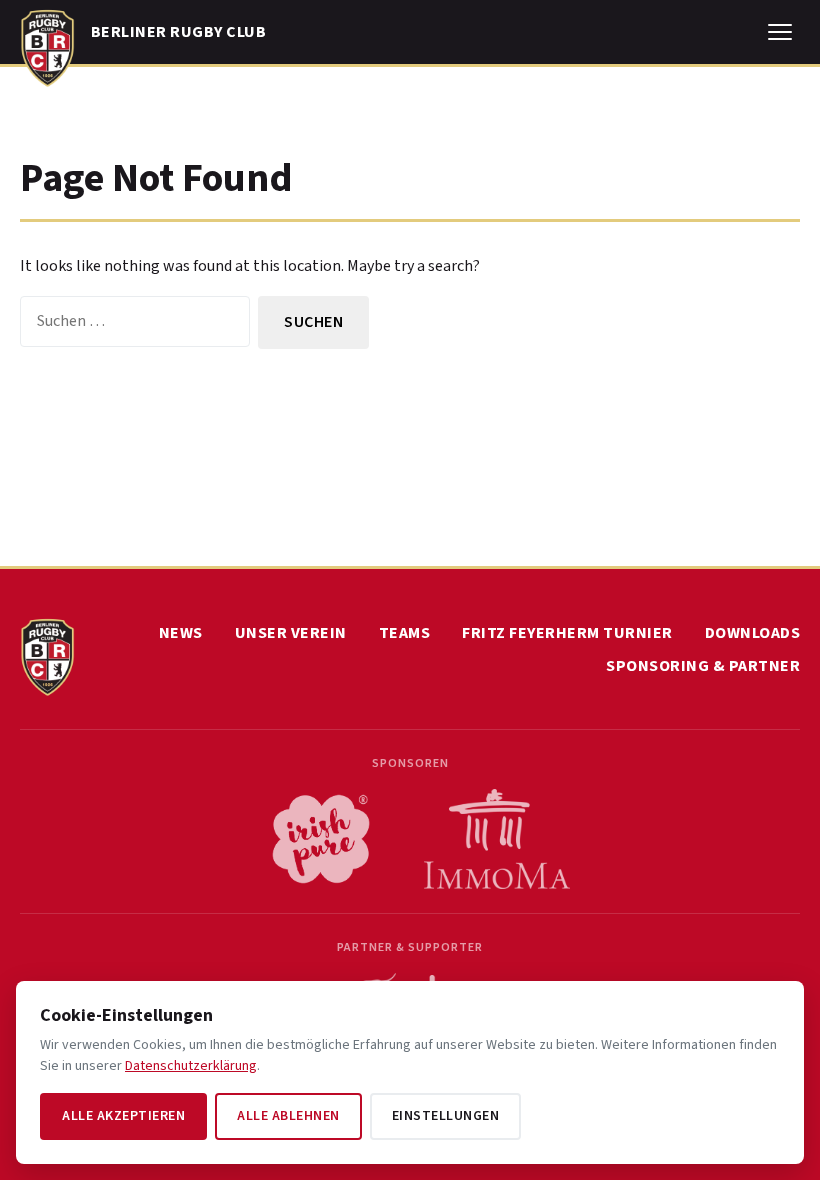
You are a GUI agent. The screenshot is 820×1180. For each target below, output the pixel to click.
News (181, 633)
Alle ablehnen (288, 1116)
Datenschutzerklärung (191, 1066)
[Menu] (780, 32)
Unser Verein (291, 633)
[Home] (47, 44)
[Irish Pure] (321, 839)
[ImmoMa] (497, 839)
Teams (405, 633)
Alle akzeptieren (123, 1116)
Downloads (753, 633)
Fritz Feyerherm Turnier (567, 633)
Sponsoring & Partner (703, 666)
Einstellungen (446, 1116)
